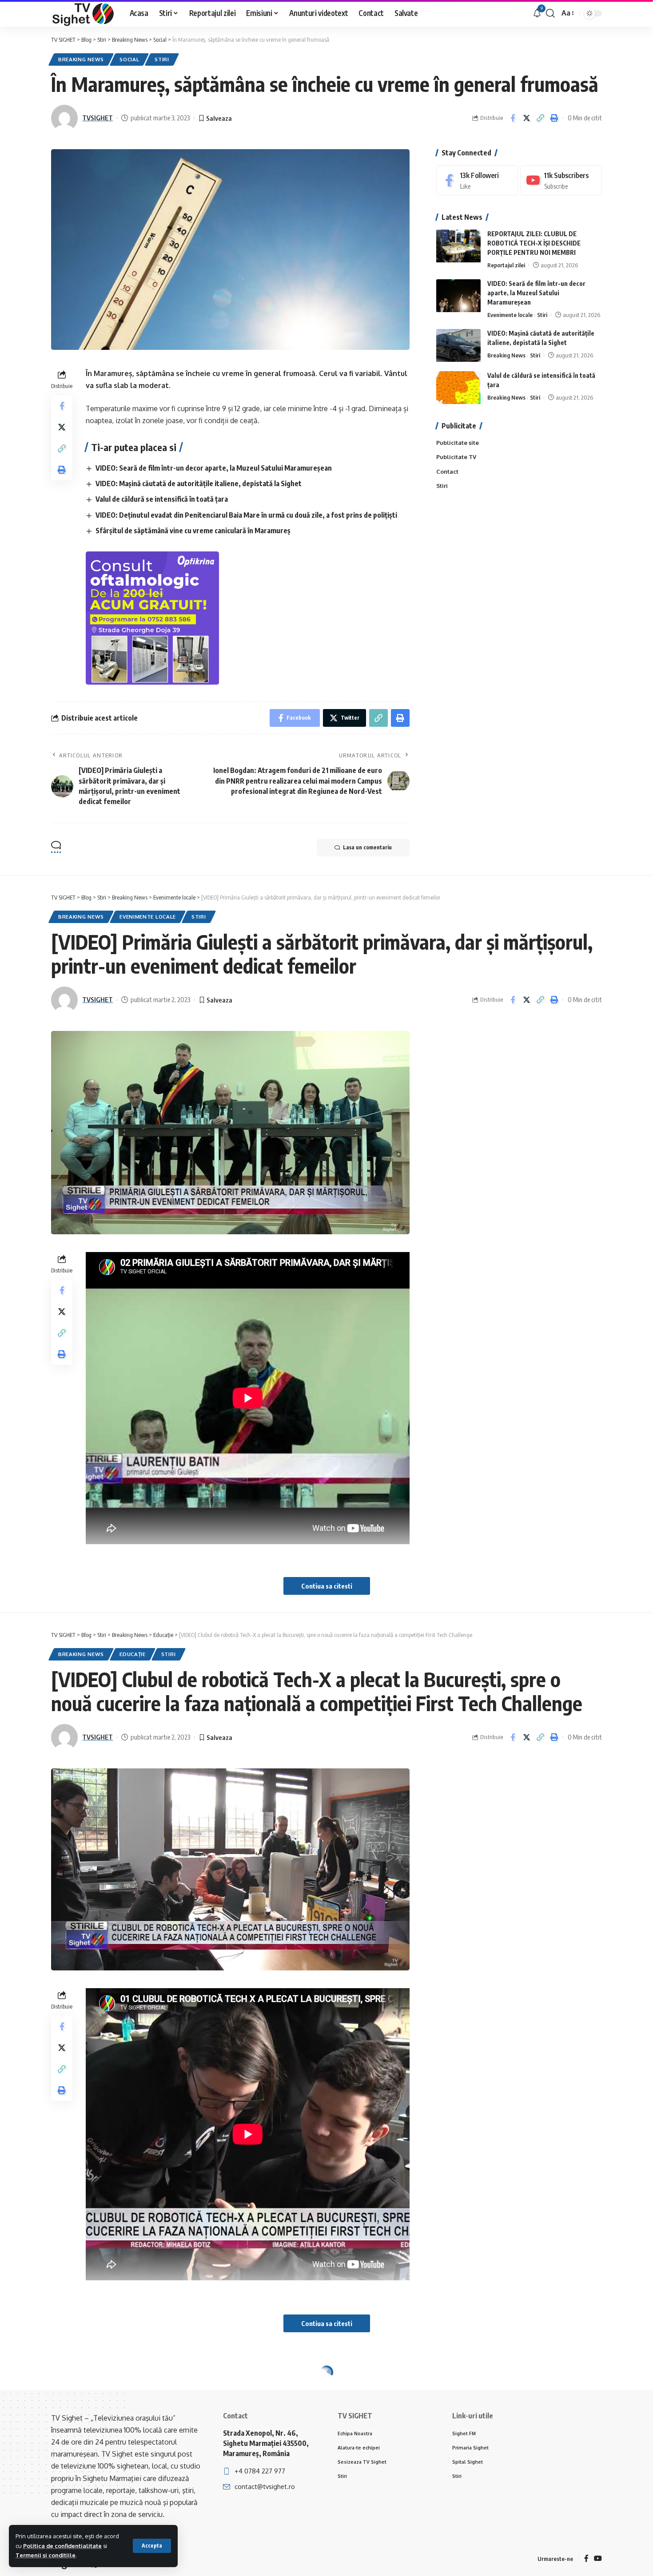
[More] (556, 2475)
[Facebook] (477, 180)
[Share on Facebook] (513, 118)
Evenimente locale (510, 315)
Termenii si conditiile (46, 2555)
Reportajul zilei (506, 266)
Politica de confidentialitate (62, 2546)
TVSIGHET (98, 118)
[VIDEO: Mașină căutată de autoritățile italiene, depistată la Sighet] (458, 346)
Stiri (162, 59)
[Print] (554, 118)
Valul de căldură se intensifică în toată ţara (162, 499)
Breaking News (81, 59)
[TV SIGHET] (83, 13)
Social (129, 59)
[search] (550, 13)
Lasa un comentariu (367, 847)
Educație (133, 1654)
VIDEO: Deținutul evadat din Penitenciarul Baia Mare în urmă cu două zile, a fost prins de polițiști (246, 515)
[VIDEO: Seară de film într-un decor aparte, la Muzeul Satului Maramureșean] (458, 296)
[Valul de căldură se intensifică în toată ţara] (458, 388)
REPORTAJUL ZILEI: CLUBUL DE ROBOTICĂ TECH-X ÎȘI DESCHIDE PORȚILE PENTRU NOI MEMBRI (534, 244)
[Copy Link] (540, 118)
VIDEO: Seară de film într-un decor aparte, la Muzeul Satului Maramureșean (214, 468)
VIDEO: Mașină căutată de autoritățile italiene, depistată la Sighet (199, 483)
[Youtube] (561, 180)
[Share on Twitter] (526, 118)
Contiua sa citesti (327, 1586)
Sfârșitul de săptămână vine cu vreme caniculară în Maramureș (193, 531)
